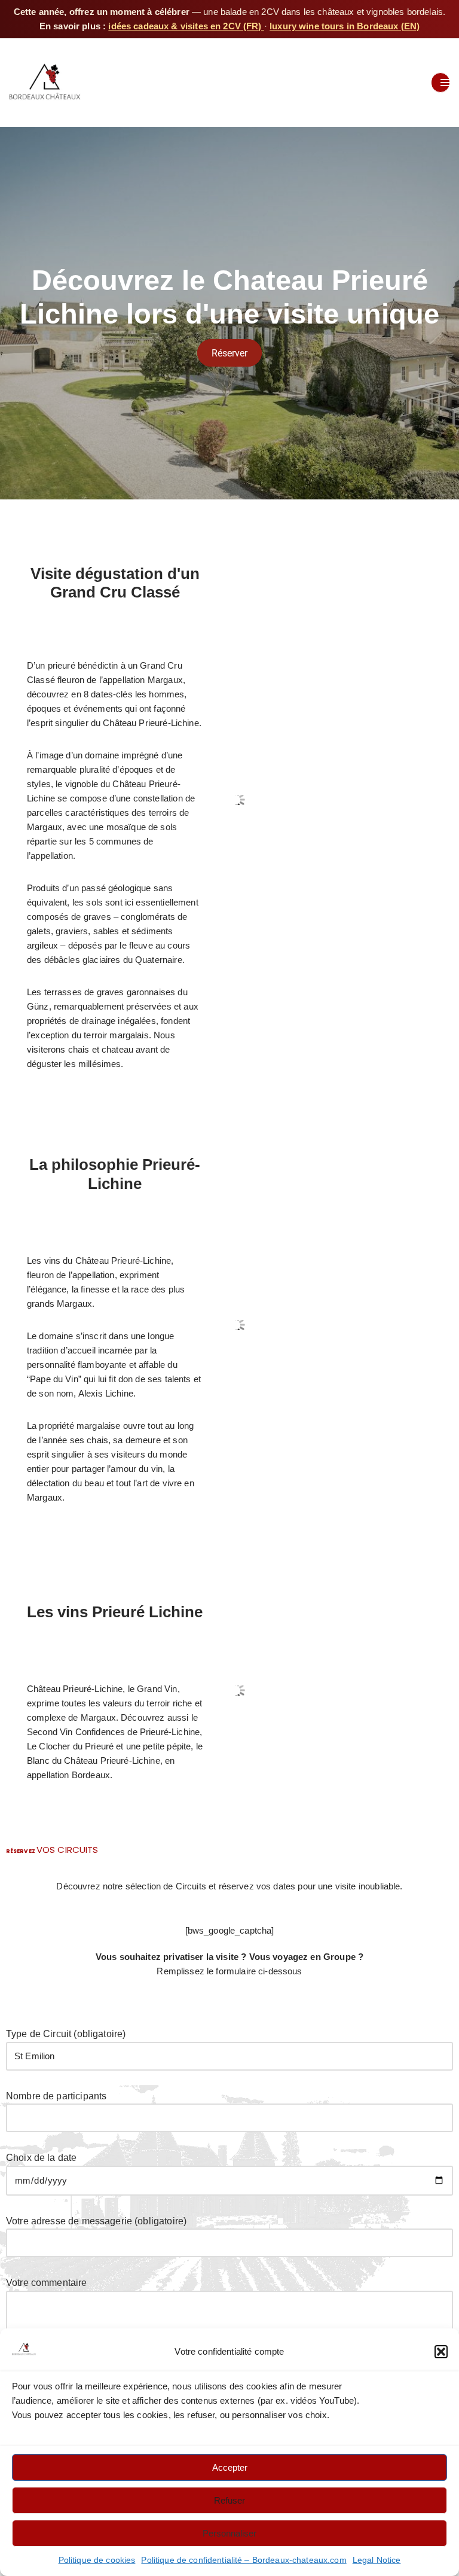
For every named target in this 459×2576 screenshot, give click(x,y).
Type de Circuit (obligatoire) (66, 2034)
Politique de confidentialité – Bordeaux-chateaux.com (244, 2560)
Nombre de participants (56, 2096)
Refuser (229, 2500)
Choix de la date (41, 2158)
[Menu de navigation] (440, 83)
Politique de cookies (97, 2560)
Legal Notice (377, 2560)
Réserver (229, 353)
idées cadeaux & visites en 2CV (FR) (186, 26)
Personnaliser (229, 2533)
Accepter (230, 2467)
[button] (441, 2352)
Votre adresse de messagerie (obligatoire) (96, 2221)
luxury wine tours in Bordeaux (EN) (345, 26)
